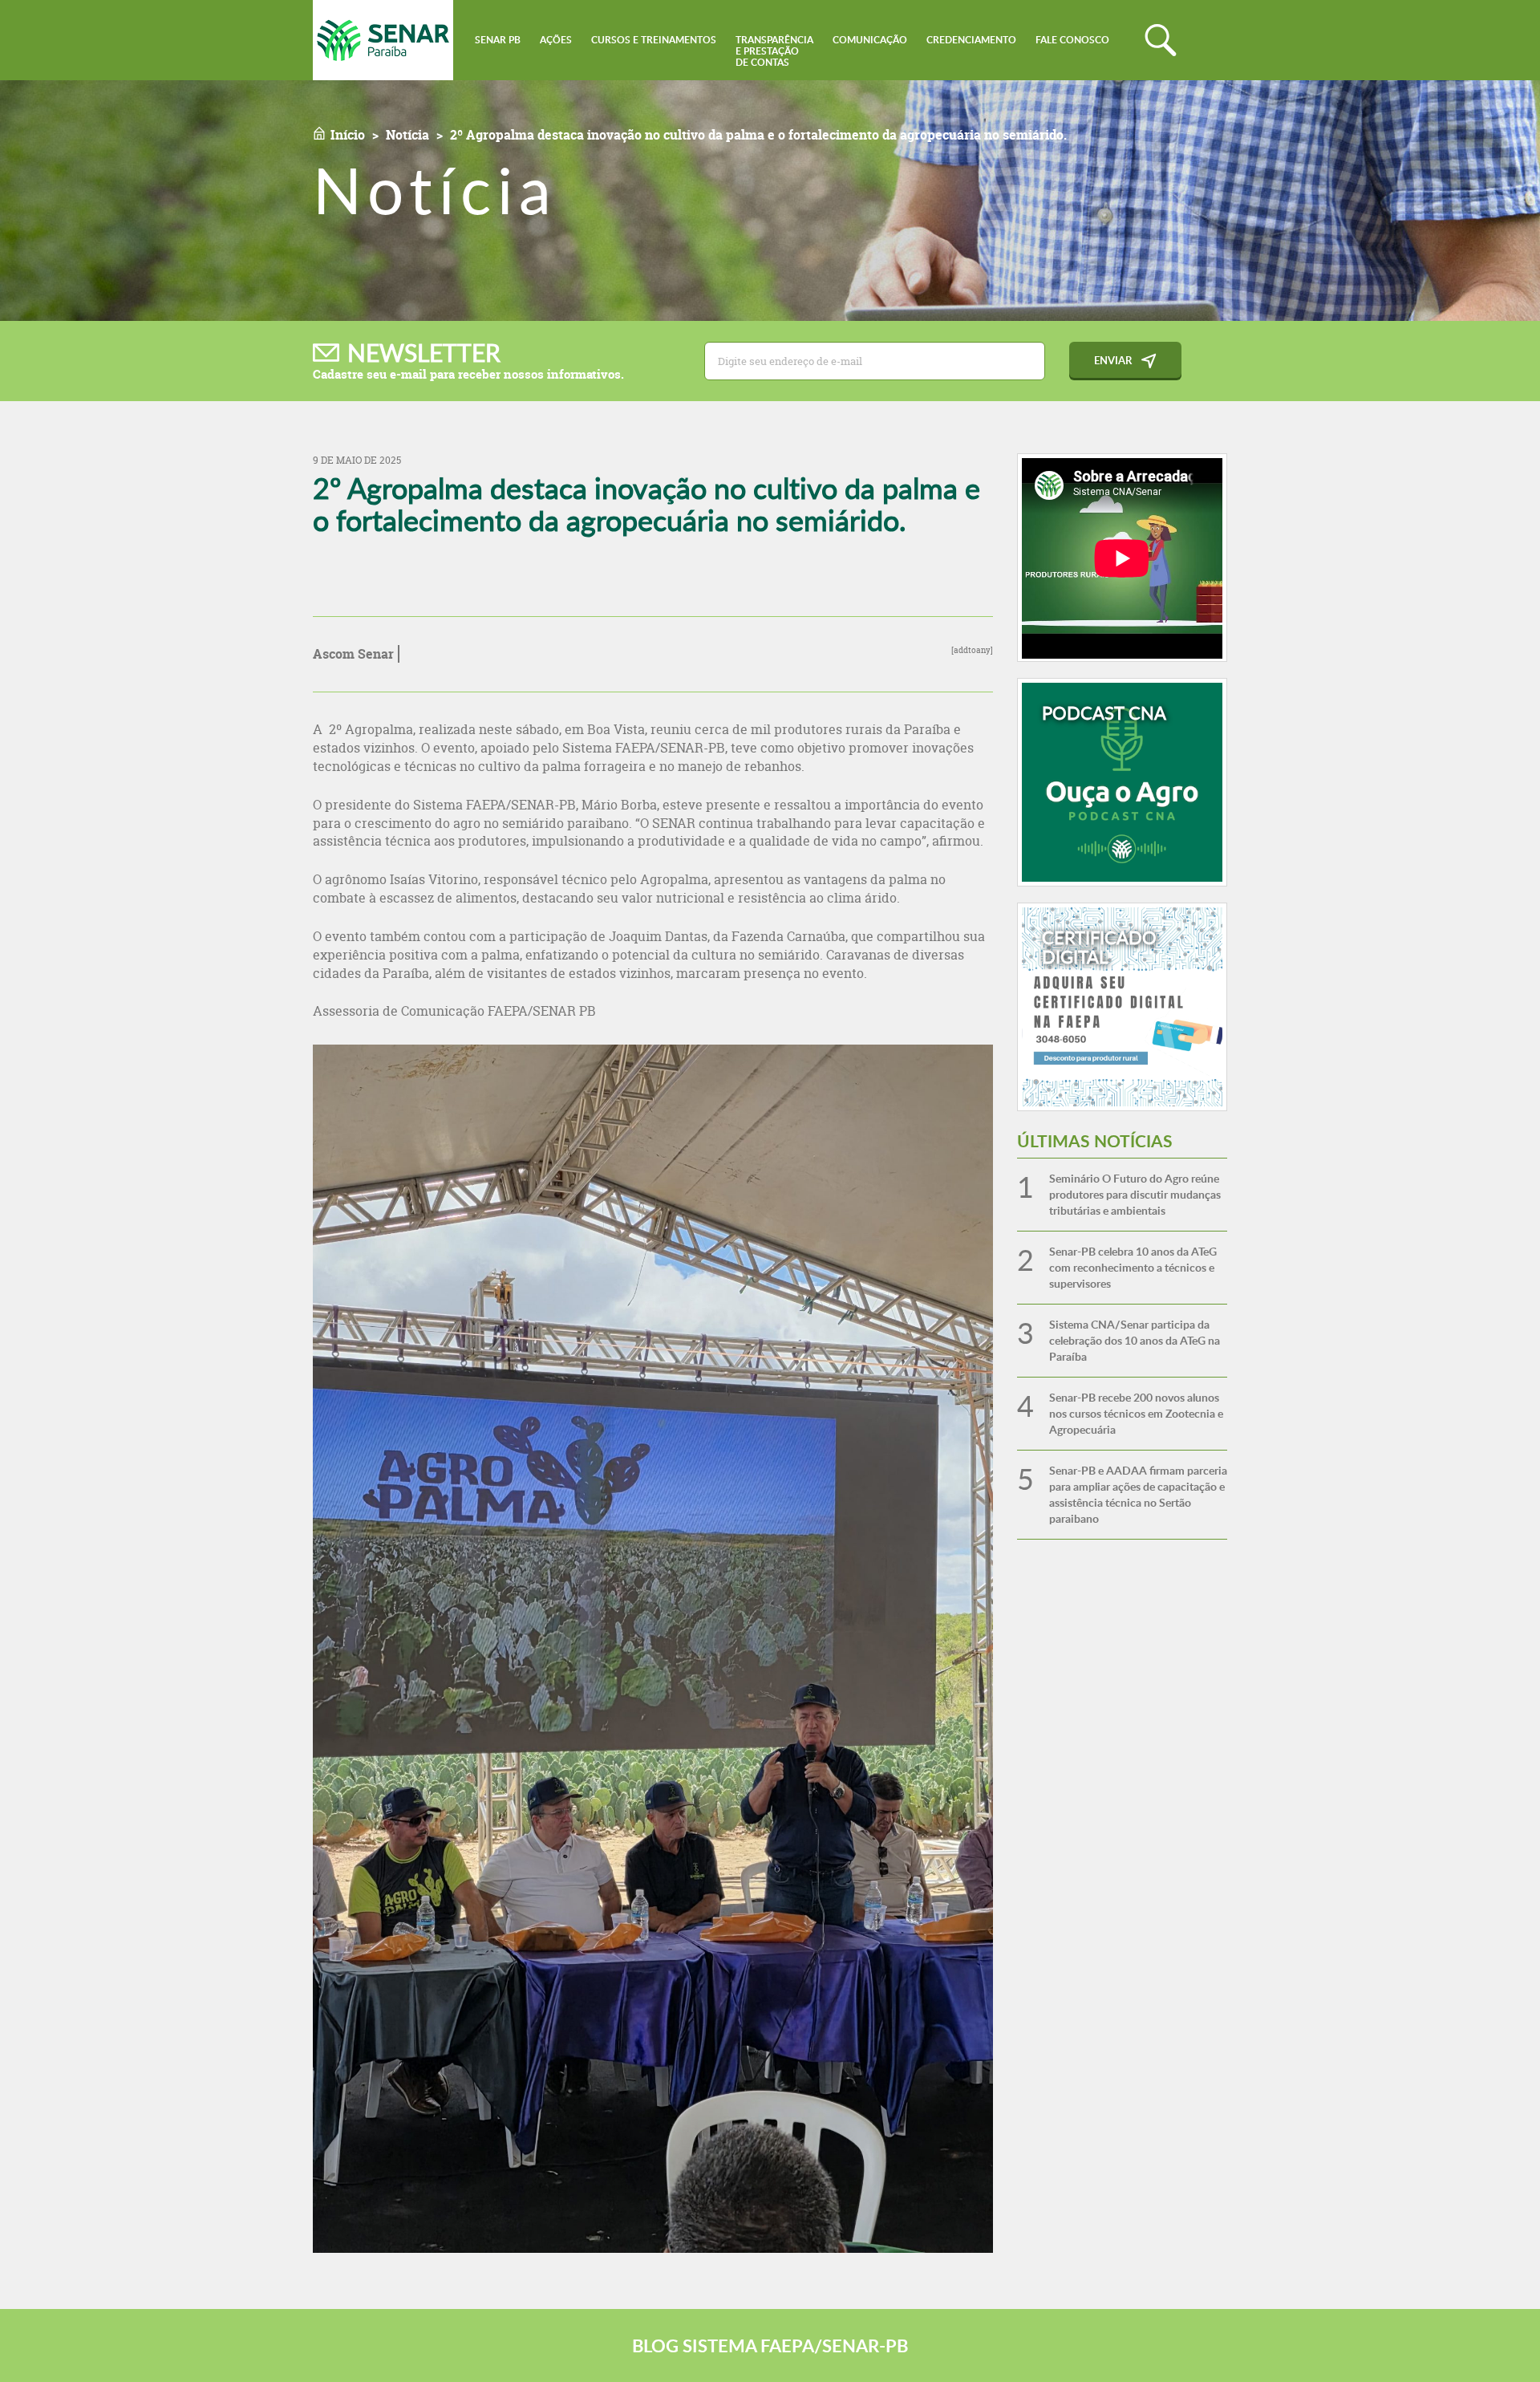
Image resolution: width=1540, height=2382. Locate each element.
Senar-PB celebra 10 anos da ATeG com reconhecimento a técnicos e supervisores (1133, 1267)
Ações (556, 40)
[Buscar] (1161, 40)
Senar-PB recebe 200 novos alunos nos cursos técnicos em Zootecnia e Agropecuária (1136, 1413)
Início (348, 135)
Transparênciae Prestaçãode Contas (774, 51)
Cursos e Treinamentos (654, 40)
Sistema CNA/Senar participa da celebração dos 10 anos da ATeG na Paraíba (1135, 1340)
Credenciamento (971, 40)
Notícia (407, 135)
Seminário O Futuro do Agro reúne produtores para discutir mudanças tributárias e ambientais (1135, 1194)
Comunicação (870, 40)
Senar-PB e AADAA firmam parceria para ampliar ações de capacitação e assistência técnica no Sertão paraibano (1138, 1494)
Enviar (1113, 360)
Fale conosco (1072, 40)
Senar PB (498, 40)
